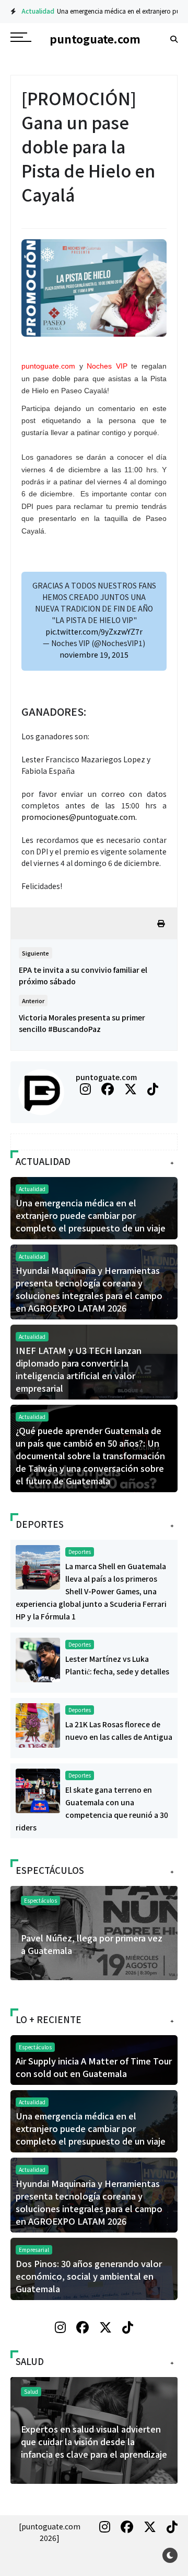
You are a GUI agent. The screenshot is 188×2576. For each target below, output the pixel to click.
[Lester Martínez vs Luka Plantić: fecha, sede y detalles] (38, 1659)
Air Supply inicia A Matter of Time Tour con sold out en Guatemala (89, 1944)
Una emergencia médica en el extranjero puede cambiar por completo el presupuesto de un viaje (91, 1215)
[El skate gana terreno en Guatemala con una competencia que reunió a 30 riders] (38, 1790)
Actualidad (30, 11)
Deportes (80, 1552)
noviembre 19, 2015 (94, 654)
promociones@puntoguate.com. (79, 817)
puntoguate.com (106, 1077)
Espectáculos (40, 1900)
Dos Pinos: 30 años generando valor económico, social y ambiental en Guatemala (89, 2276)
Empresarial (34, 2250)
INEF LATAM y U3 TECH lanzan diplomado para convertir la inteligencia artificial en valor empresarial (79, 1369)
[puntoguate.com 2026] (50, 2532)
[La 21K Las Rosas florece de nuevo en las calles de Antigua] (38, 1724)
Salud (33, 2391)
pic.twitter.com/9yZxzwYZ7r (94, 631)
